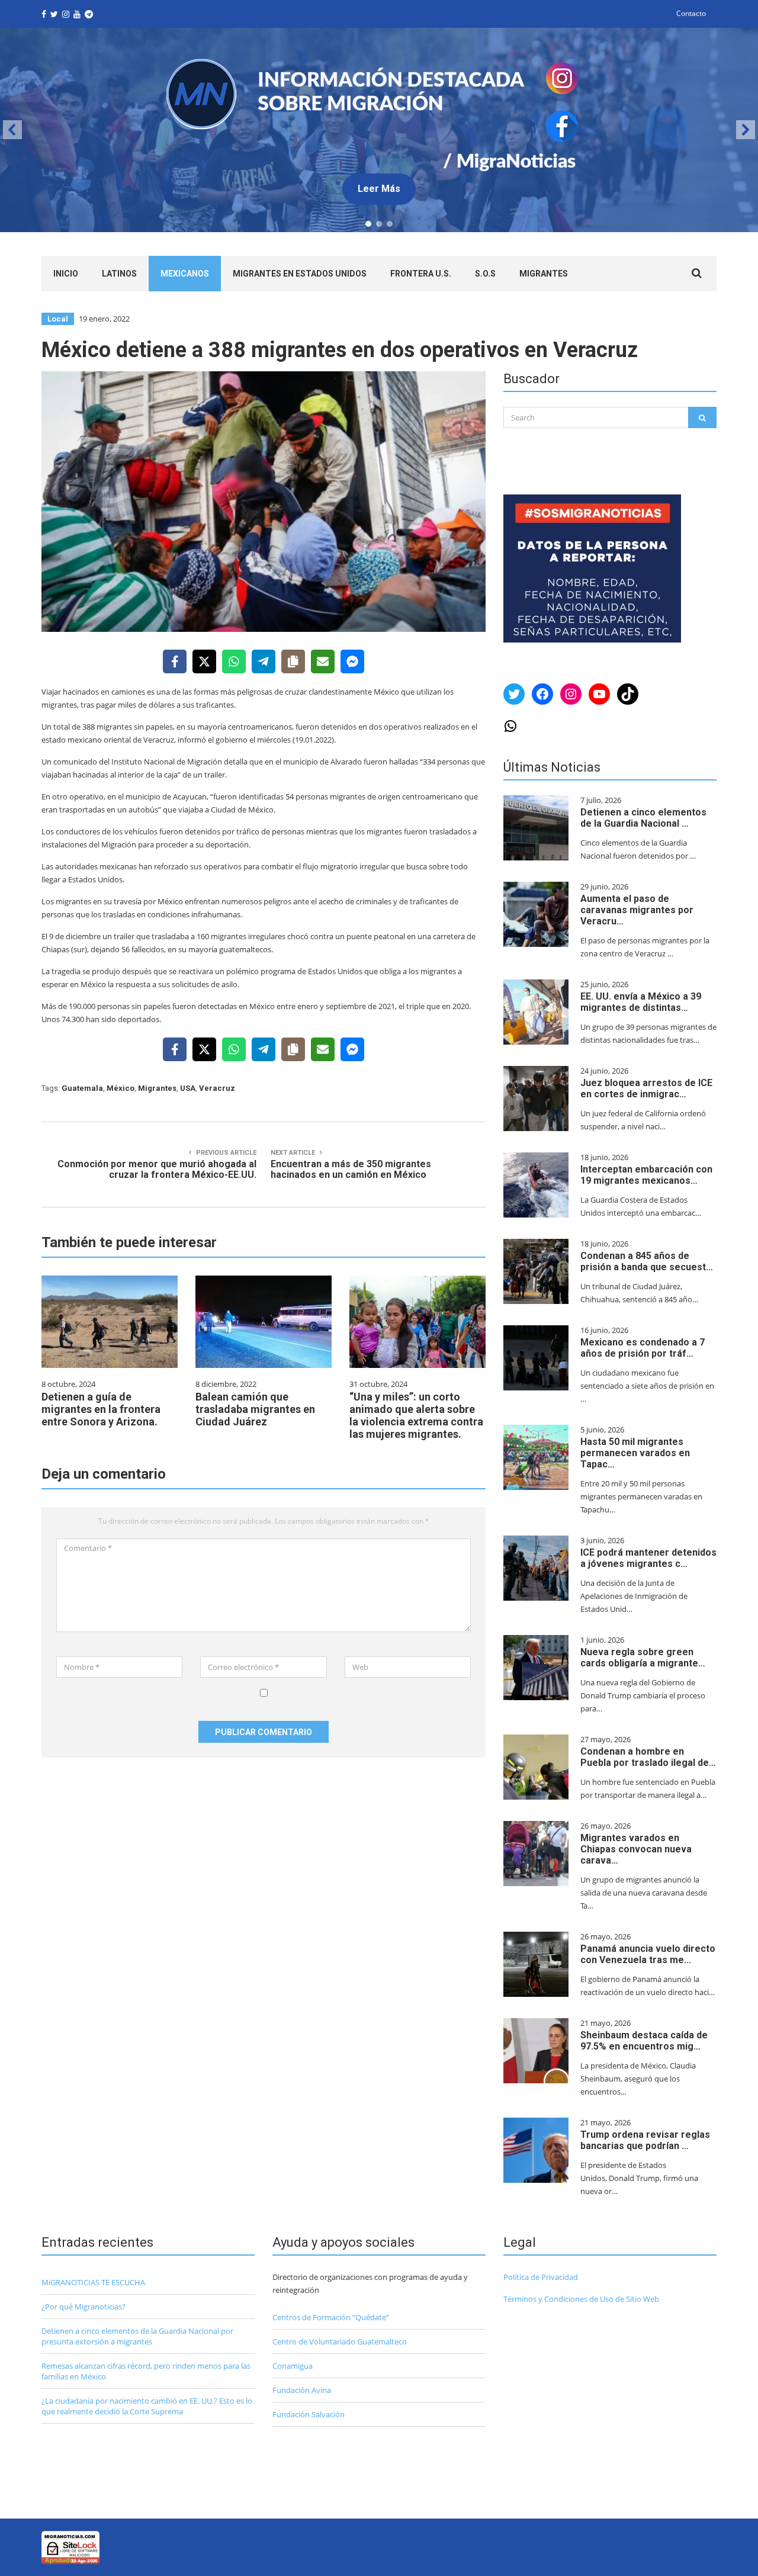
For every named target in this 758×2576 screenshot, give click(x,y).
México (121, 1088)
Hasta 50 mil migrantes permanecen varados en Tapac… (635, 1453)
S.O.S (485, 274)
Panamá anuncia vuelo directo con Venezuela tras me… (648, 1954)
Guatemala (82, 1088)
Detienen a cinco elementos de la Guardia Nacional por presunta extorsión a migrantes (137, 2336)
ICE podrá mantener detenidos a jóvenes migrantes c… (648, 1558)
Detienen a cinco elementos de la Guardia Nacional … (643, 818)
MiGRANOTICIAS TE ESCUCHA (93, 2282)
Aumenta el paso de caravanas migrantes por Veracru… (637, 910)
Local (58, 319)
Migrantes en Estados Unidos (300, 274)
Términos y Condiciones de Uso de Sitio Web (581, 2299)
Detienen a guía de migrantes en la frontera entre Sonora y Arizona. (101, 1409)
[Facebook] (175, 661)
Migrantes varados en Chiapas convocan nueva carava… (636, 1849)
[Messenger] (352, 661)
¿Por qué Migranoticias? (83, 2307)
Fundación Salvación (309, 2414)
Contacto (691, 13)
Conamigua (293, 2366)
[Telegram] (264, 661)
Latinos (119, 274)
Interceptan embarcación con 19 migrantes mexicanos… (646, 1175)
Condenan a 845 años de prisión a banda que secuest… (647, 1261)
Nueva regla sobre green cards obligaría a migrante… (643, 1658)
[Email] (323, 661)
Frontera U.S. (421, 274)
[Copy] (293, 661)
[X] (204, 661)
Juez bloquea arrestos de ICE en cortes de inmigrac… (646, 1088)
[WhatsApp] (234, 661)
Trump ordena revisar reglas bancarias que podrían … (645, 2140)
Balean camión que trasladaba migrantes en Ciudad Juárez (255, 1409)
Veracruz (217, 1088)
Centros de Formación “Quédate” (331, 2317)
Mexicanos (185, 274)
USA (188, 1088)
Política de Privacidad (541, 2277)
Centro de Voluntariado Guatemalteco (340, 2341)
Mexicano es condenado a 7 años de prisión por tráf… (643, 1348)
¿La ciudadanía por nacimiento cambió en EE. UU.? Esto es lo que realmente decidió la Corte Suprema (147, 2406)
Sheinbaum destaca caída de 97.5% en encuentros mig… (644, 2041)
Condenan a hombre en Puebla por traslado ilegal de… (648, 1757)
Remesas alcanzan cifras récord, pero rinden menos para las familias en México (146, 2371)
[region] (379, 130)
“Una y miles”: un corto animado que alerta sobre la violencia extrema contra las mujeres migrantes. (416, 1415)
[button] (379, 130)
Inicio (66, 274)
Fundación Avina (302, 2390)
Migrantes (544, 274)
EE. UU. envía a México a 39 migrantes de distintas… (641, 1002)
